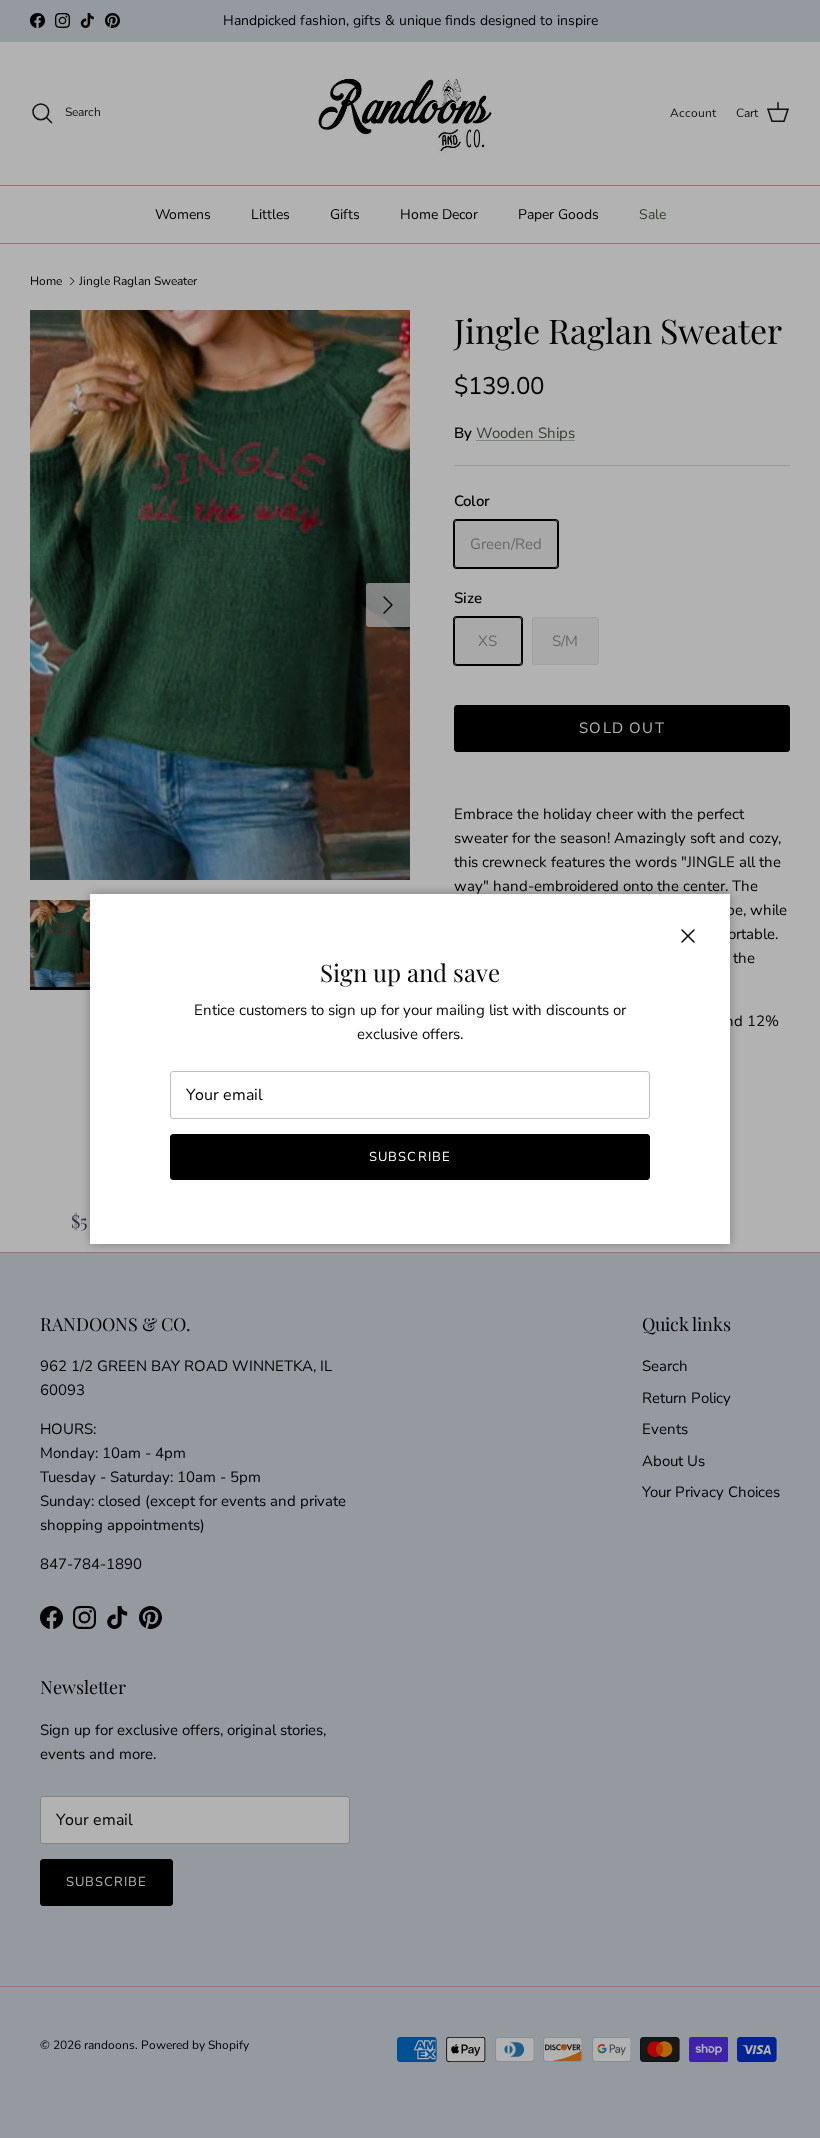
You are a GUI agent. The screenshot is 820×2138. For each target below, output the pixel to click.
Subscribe (409, 1157)
